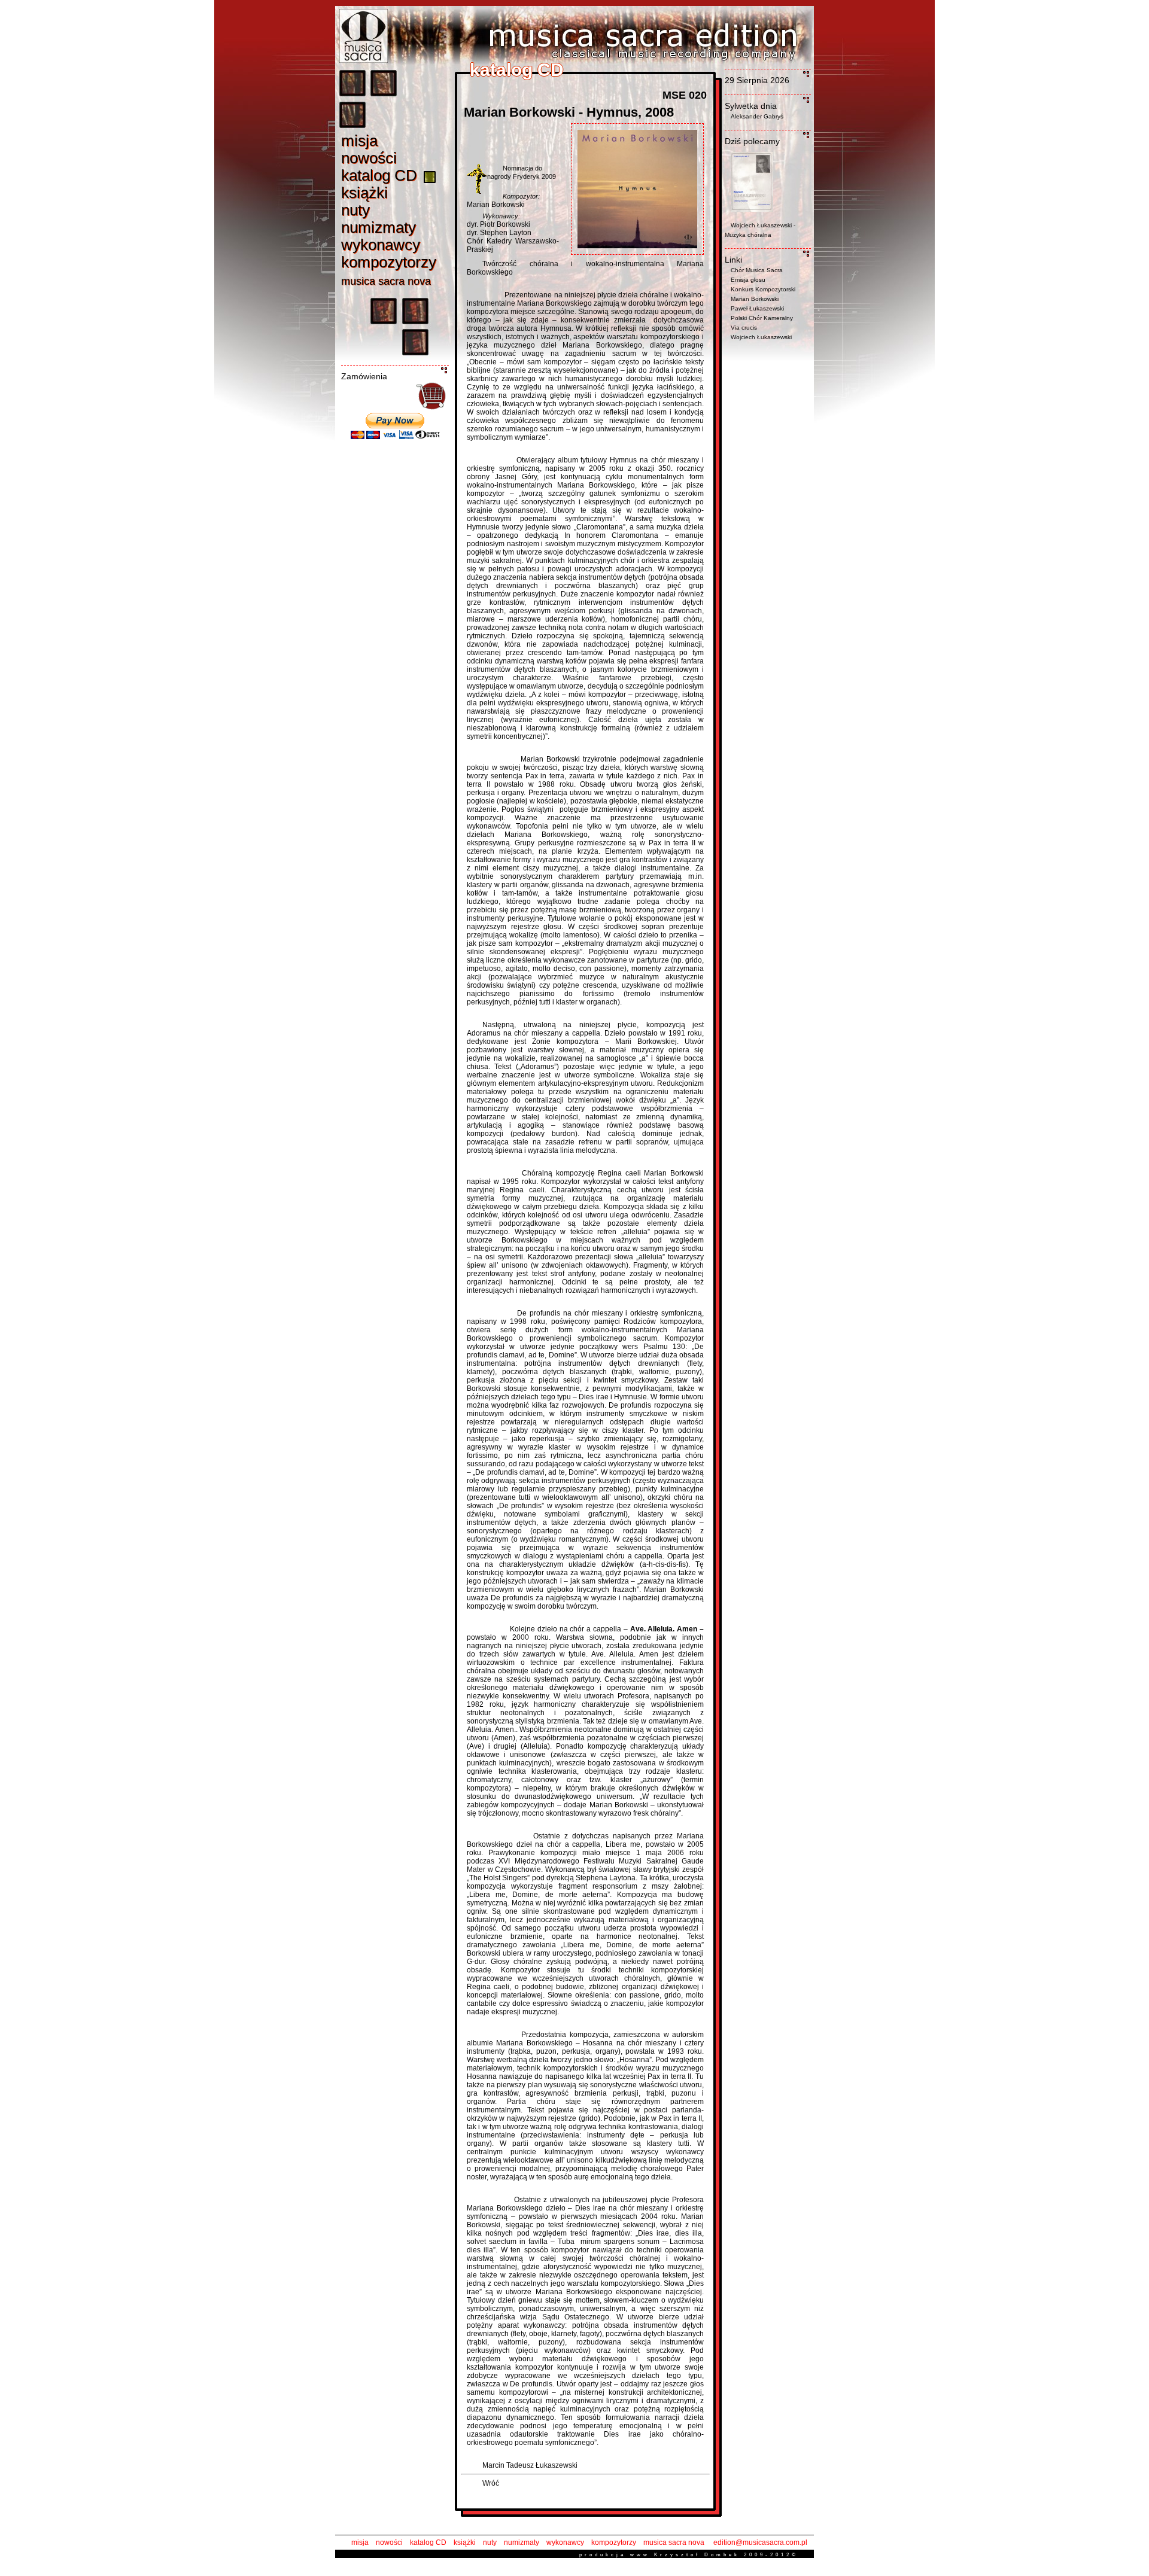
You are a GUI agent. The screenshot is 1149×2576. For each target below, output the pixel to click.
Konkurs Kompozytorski (763, 289)
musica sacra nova (674, 2542)
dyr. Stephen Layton (499, 233)
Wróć (491, 2483)
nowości (389, 2542)
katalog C (379, 175)
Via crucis (744, 328)
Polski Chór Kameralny (762, 318)
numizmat (379, 227)
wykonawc (381, 245)
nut (355, 210)
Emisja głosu (748, 280)
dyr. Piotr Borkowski (498, 224)
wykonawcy (565, 2542)
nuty (490, 2542)
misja (360, 2542)
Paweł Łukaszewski (757, 308)
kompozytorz (389, 262)
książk (364, 193)
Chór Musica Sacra (757, 270)
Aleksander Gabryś (757, 116)
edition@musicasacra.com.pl (760, 2542)
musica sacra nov (386, 281)
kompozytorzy (614, 2542)
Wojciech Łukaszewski (761, 337)
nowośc (369, 158)
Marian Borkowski (496, 205)
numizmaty (522, 2542)
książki (465, 2542)
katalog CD (428, 2542)
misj (359, 141)
